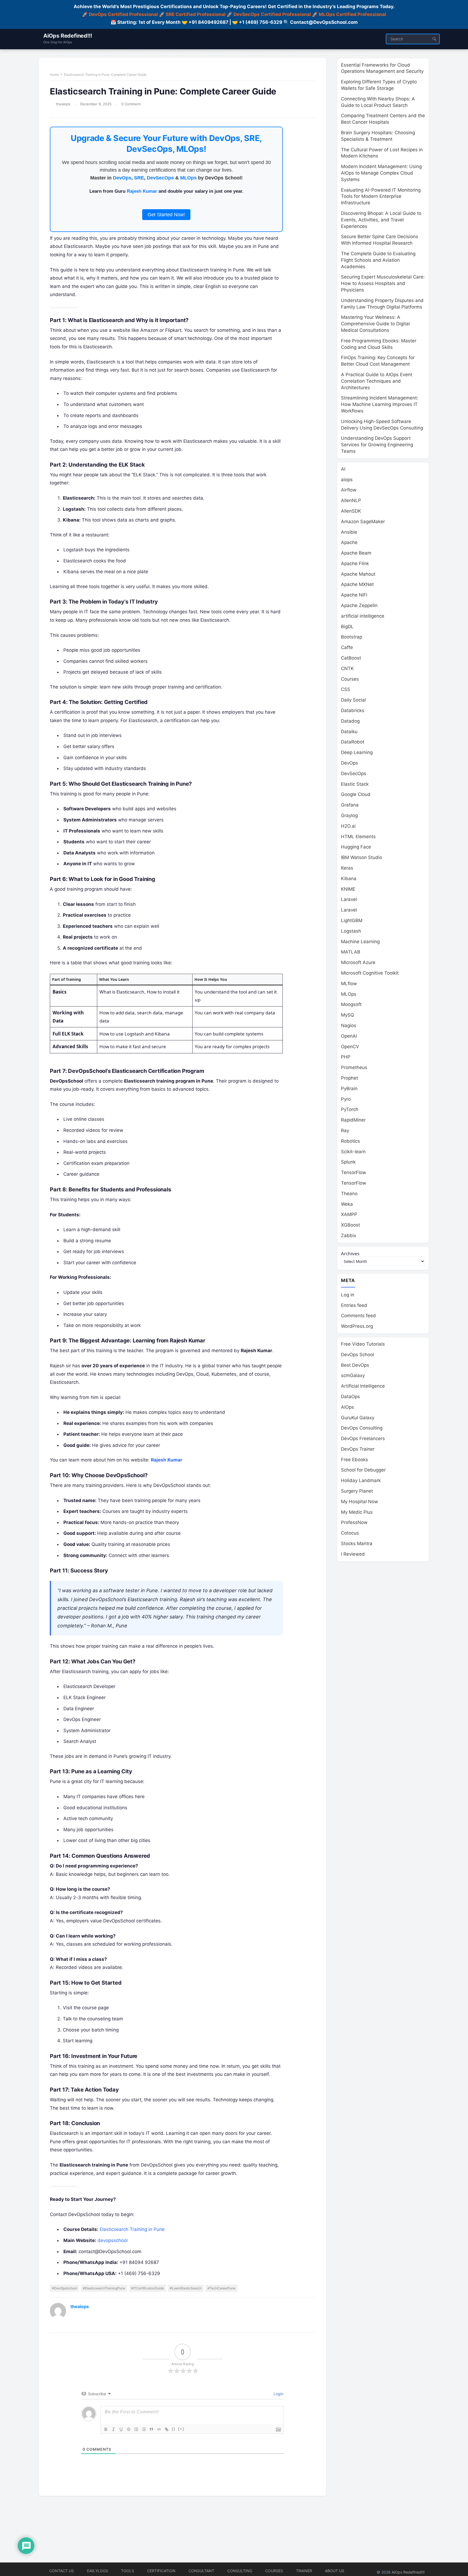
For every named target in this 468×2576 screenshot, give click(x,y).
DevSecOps (160, 178)
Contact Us (62, 2571)
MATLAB (351, 952)
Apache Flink (355, 563)
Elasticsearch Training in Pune (132, 2229)
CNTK (347, 668)
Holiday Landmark (361, 1480)
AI (343, 469)
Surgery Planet (357, 1491)
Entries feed (354, 1305)
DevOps (122, 178)
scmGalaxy (353, 1375)
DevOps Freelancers (363, 1438)
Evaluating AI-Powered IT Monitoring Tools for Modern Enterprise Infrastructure (381, 196)
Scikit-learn (353, 1152)
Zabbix (349, 1235)
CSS (346, 689)
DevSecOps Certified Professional (272, 14)
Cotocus (350, 1533)
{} (174, 2429)
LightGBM (352, 920)
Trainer (304, 2571)
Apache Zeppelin (359, 605)
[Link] (167, 2429)
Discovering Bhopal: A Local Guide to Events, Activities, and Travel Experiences (381, 220)
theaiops (63, 104)
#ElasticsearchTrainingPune (104, 2288)
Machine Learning (360, 942)
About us (335, 2571)
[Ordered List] (136, 2429)
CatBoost (351, 658)
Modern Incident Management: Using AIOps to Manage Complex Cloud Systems (381, 173)
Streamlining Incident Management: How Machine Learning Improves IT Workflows (380, 404)
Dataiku (349, 732)
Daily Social (353, 700)
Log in (348, 1295)
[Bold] (106, 2429)
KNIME (348, 889)
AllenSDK (351, 511)
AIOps (347, 1407)
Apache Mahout (358, 574)
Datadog (350, 721)
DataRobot (353, 742)
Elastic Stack (355, 784)
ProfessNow (354, 1522)
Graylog (349, 815)
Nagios (349, 1025)
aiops (347, 480)
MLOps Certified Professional (352, 14)
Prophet (350, 1078)
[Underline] (121, 2429)
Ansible (349, 532)
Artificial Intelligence (363, 1386)
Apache (349, 542)
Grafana (350, 805)
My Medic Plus (357, 1512)
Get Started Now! (166, 215)
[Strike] (129, 2429)
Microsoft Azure (358, 962)
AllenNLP (351, 500)
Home (54, 75)
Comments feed (358, 1316)
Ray (345, 1130)
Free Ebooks (355, 1460)
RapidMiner (353, 1120)
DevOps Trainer (358, 1449)
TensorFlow (354, 1172)
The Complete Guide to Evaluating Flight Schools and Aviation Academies (378, 260)
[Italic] (113, 2429)
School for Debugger (363, 1470)
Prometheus (354, 1067)
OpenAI (349, 1036)
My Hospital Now (360, 1502)
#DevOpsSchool (64, 2288)
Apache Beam (356, 553)
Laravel (349, 899)
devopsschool (113, 2240)
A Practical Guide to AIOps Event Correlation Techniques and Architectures (377, 381)
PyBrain (349, 1089)
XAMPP (349, 1214)
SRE (139, 178)
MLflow (349, 984)
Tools (128, 2571)
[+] (181, 2429)
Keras (347, 868)
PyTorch (350, 1109)
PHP (346, 1057)
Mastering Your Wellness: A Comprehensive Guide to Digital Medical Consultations (375, 324)
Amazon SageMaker (363, 522)
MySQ (347, 1015)
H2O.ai (348, 826)
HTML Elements (358, 837)
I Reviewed (353, 1554)
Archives (350, 1253)
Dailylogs (97, 2571)
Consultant (201, 2571)
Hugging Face (356, 847)
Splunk (348, 1162)
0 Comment (131, 104)
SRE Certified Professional (196, 14)
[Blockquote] (151, 2429)
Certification (161, 2571)
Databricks (353, 710)
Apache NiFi (354, 595)
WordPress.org (357, 1326)
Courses (350, 679)
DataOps (350, 1397)
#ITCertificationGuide (147, 2288)
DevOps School (357, 1355)
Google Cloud (356, 794)
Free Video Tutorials (363, 1344)
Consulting (240, 2571)
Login (278, 2394)
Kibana (349, 879)
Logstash (351, 931)
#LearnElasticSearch (186, 2288)
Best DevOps (355, 1365)
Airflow (349, 490)
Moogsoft (351, 1004)
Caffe (347, 647)
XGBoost (350, 1225)
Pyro (346, 1099)
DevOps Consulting (362, 1428)
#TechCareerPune (221, 2288)
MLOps (188, 178)
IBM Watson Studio (362, 857)
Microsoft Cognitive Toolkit (370, 973)
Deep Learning (357, 752)
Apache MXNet (357, 584)
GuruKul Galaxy (358, 1418)
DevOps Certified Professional (123, 14)
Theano (349, 1194)
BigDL (347, 627)
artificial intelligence (363, 616)
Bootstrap (352, 637)
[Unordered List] (144, 2429)
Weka (347, 1204)
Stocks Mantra (357, 1543)
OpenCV (350, 1047)
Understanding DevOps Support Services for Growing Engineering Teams (377, 445)
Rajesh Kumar (142, 191)
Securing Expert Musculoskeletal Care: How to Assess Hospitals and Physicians (383, 283)
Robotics (350, 1141)
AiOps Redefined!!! (68, 36)
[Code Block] (159, 2429)
